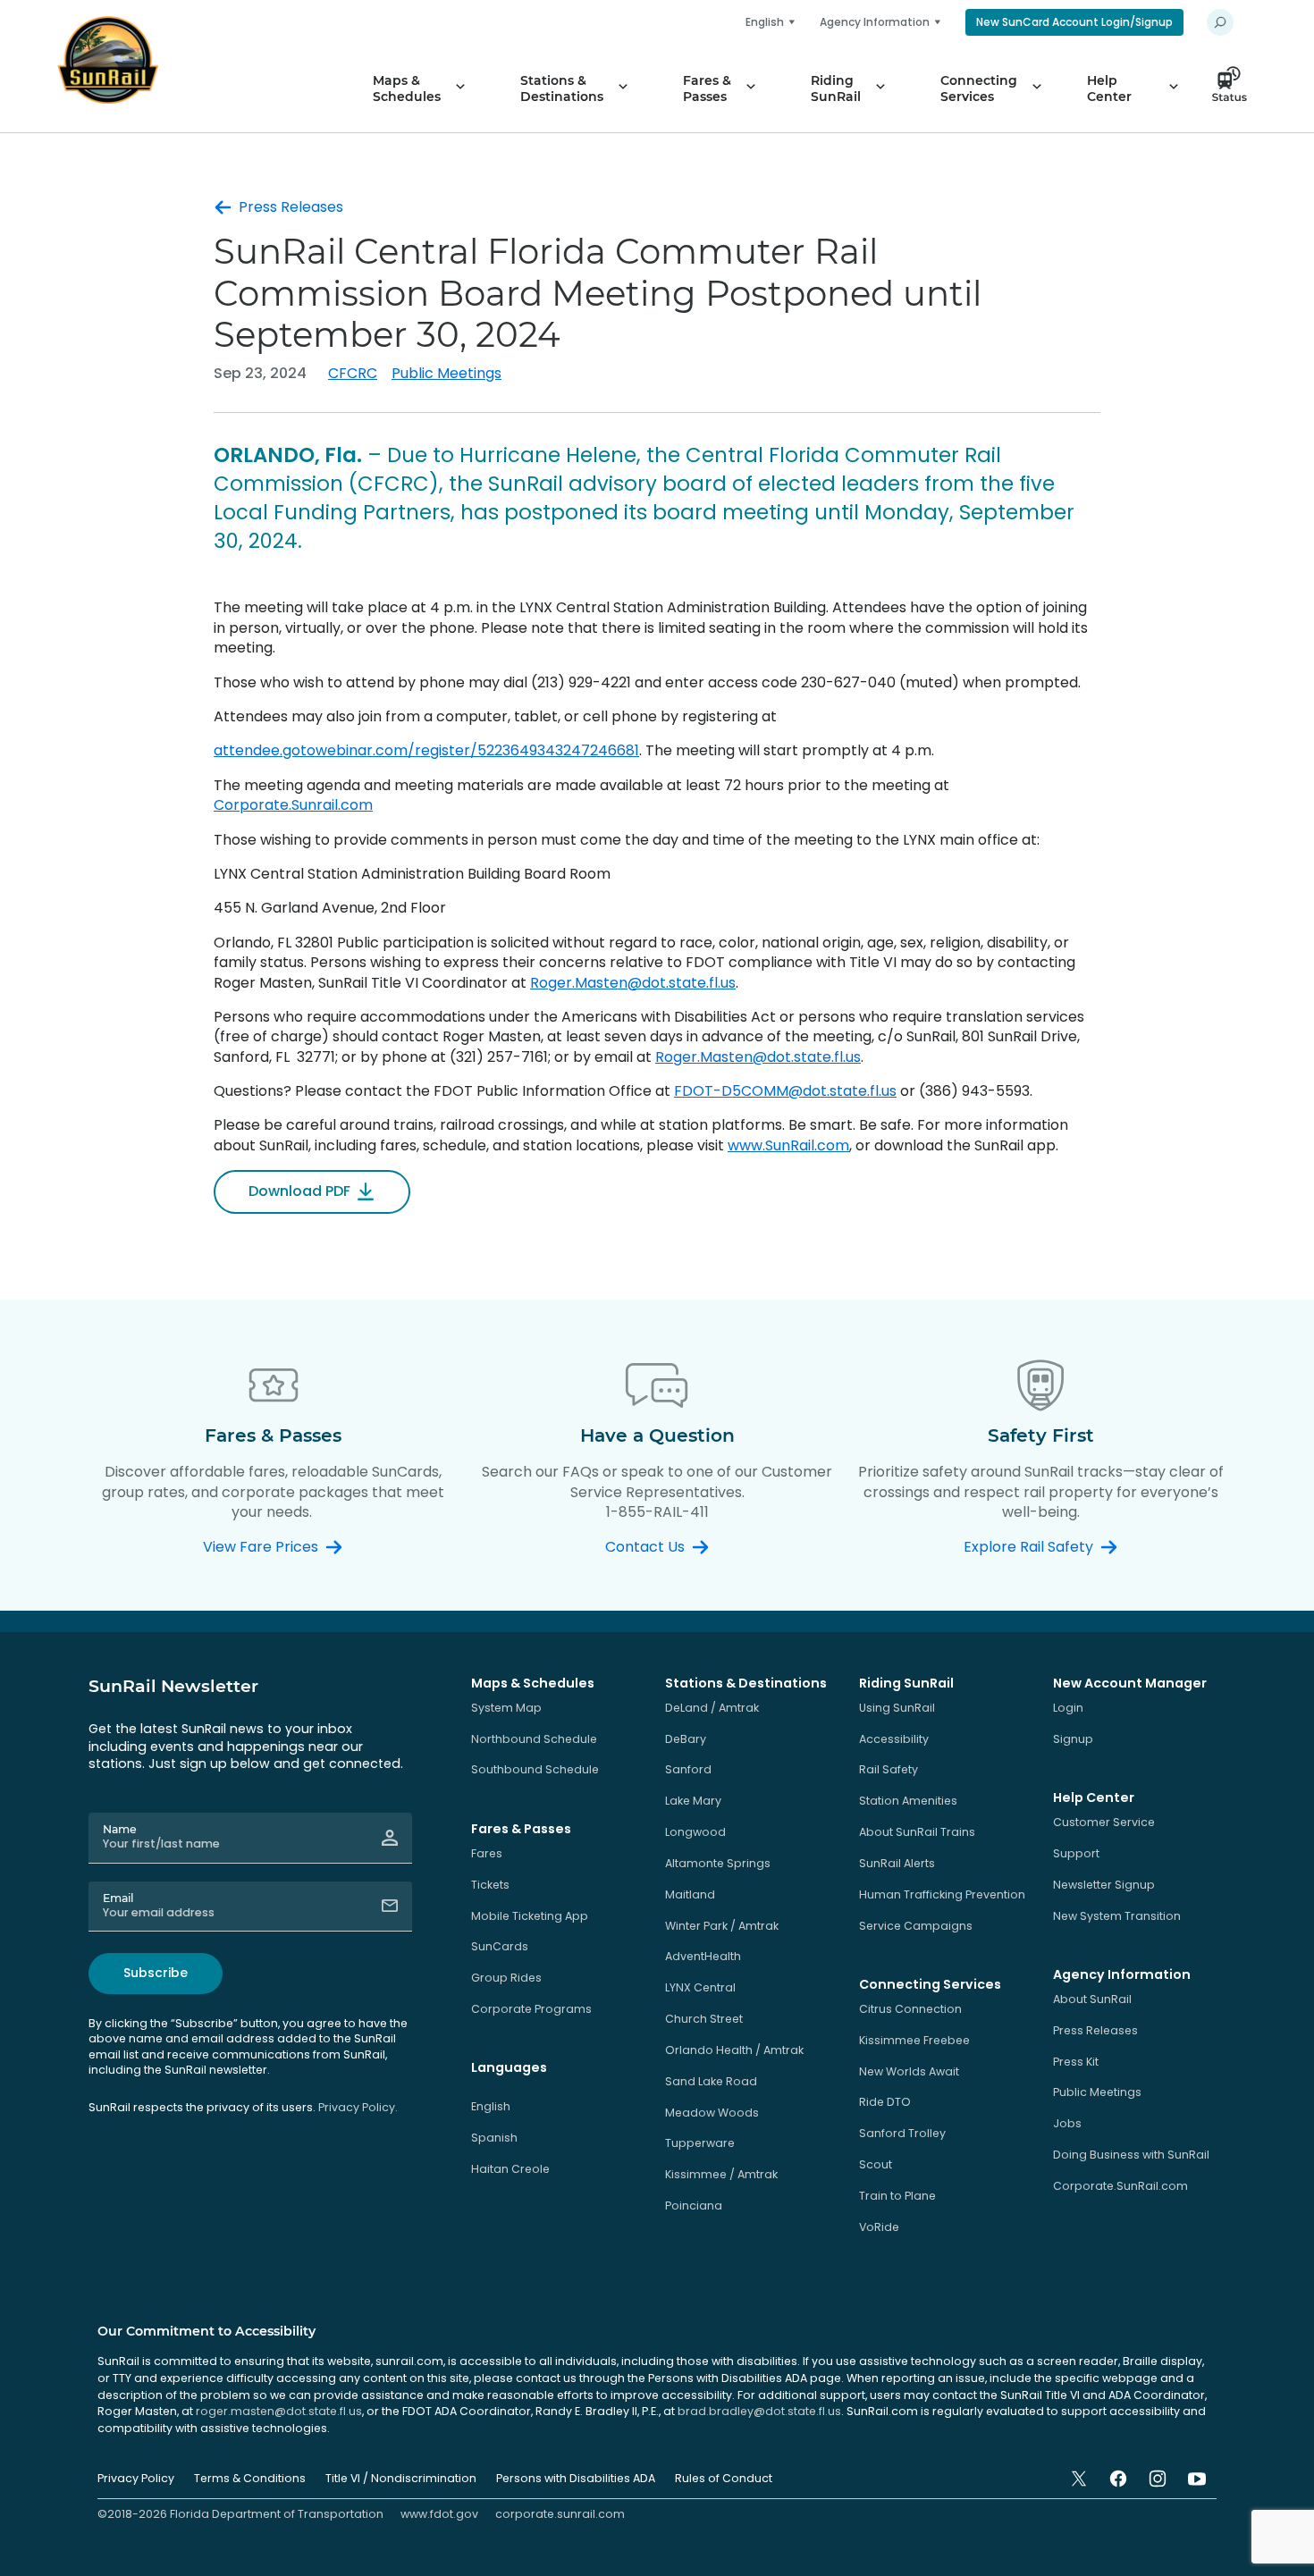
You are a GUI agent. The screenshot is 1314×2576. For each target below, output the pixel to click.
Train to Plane (897, 2196)
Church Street (704, 2019)
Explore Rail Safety (1028, 1547)
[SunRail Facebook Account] (1118, 2479)
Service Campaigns (916, 1926)
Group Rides (506, 1978)
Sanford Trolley (902, 2133)
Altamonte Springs (718, 1863)
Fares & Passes (707, 88)
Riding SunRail (836, 88)
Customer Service (1104, 1822)
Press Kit (1076, 2062)
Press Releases (291, 207)
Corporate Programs (531, 2009)
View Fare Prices (261, 1547)
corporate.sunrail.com (560, 2514)
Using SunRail (897, 1708)
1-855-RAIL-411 (657, 1512)
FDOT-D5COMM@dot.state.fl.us (785, 1091)
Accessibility (894, 1739)
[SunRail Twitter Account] (1079, 2479)
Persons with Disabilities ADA (576, 2478)
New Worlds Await (909, 2071)
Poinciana (694, 2206)
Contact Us (645, 1547)
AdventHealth (703, 1956)
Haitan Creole (510, 2169)
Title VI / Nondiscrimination (401, 2478)
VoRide (879, 2227)
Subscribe (156, 1973)
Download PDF (299, 1191)
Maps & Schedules (407, 88)
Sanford (688, 1769)
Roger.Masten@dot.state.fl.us (633, 983)
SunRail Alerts (897, 1863)
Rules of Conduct (724, 2478)
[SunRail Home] (108, 60)
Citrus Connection (910, 2009)
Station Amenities (908, 1801)
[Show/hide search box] (1220, 22)
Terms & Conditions (250, 2478)
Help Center (1109, 88)
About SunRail (1092, 1999)
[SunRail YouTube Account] (1197, 2479)
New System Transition (1117, 1916)
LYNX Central (700, 1987)
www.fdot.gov (439, 2514)
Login (1068, 1708)
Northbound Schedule (534, 1739)
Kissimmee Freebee (914, 2040)
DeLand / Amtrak (712, 1708)
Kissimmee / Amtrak (721, 2174)
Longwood (695, 1832)
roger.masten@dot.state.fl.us (279, 2411)
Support (1076, 1853)
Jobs (1067, 2123)
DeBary (686, 1739)
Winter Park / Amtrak (722, 1926)
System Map (506, 1708)
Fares (487, 1853)
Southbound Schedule (535, 1769)
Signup (1073, 1739)
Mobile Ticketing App (530, 1916)
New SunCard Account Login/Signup (1074, 22)
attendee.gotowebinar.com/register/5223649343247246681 (426, 750)
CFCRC (353, 373)
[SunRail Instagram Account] (1158, 2479)
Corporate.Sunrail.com (293, 805)
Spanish (494, 2138)
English (491, 2106)
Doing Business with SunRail (1131, 2155)
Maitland (690, 1894)
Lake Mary (693, 1801)
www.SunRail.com (788, 1145)
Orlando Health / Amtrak (734, 2050)
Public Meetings (446, 373)
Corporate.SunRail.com (1120, 2186)
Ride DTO (885, 2102)
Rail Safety (889, 1769)
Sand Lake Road (711, 2081)
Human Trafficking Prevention (942, 1894)
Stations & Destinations (562, 88)
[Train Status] (1234, 88)
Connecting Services (979, 88)
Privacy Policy (136, 2478)
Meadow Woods (712, 2113)
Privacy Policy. (358, 2107)
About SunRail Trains (917, 1832)
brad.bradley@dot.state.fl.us (759, 2411)
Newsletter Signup (1104, 1885)
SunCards (500, 1946)
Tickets (490, 1885)
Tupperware (700, 2143)
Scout (876, 2164)
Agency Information (875, 22)
